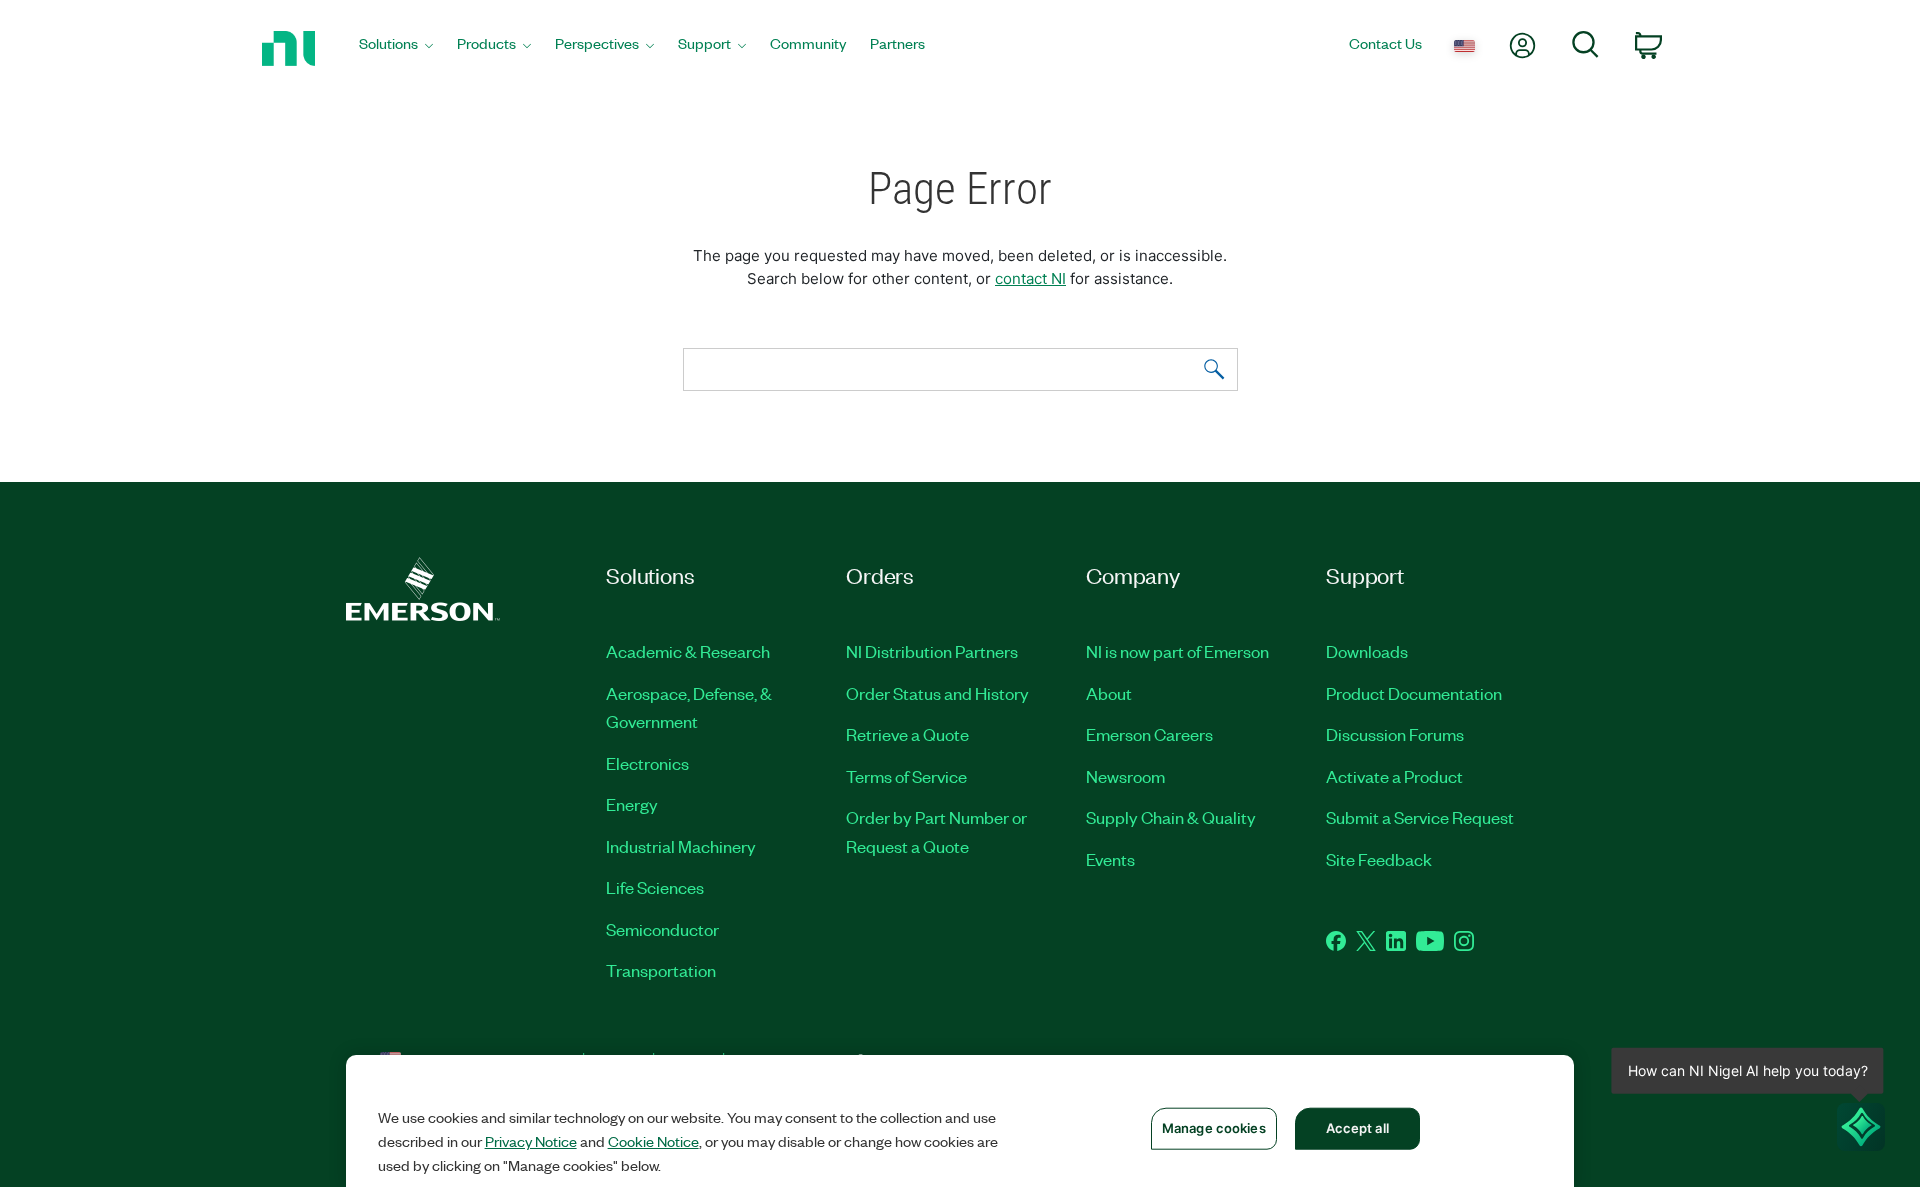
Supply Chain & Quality (1171, 817)
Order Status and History (937, 693)
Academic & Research (688, 651)
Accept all (1357, 1128)
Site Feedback (1379, 859)
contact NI (1030, 278)
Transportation (661, 970)
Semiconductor (662, 929)
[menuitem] (396, 48)
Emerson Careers (1149, 734)
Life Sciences (655, 887)
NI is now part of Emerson (1177, 651)
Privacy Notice (531, 1141)
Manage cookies (1214, 1128)
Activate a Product (1394, 776)
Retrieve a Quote (907, 734)
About (1109, 693)
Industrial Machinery (681, 846)
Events (1110, 859)
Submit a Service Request (1420, 817)
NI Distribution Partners (932, 651)
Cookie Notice (653, 1141)
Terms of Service (906, 776)
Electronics (647, 763)
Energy (632, 804)
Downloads (1367, 651)
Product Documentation (1414, 693)
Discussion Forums (1395, 734)
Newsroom (1125, 776)
